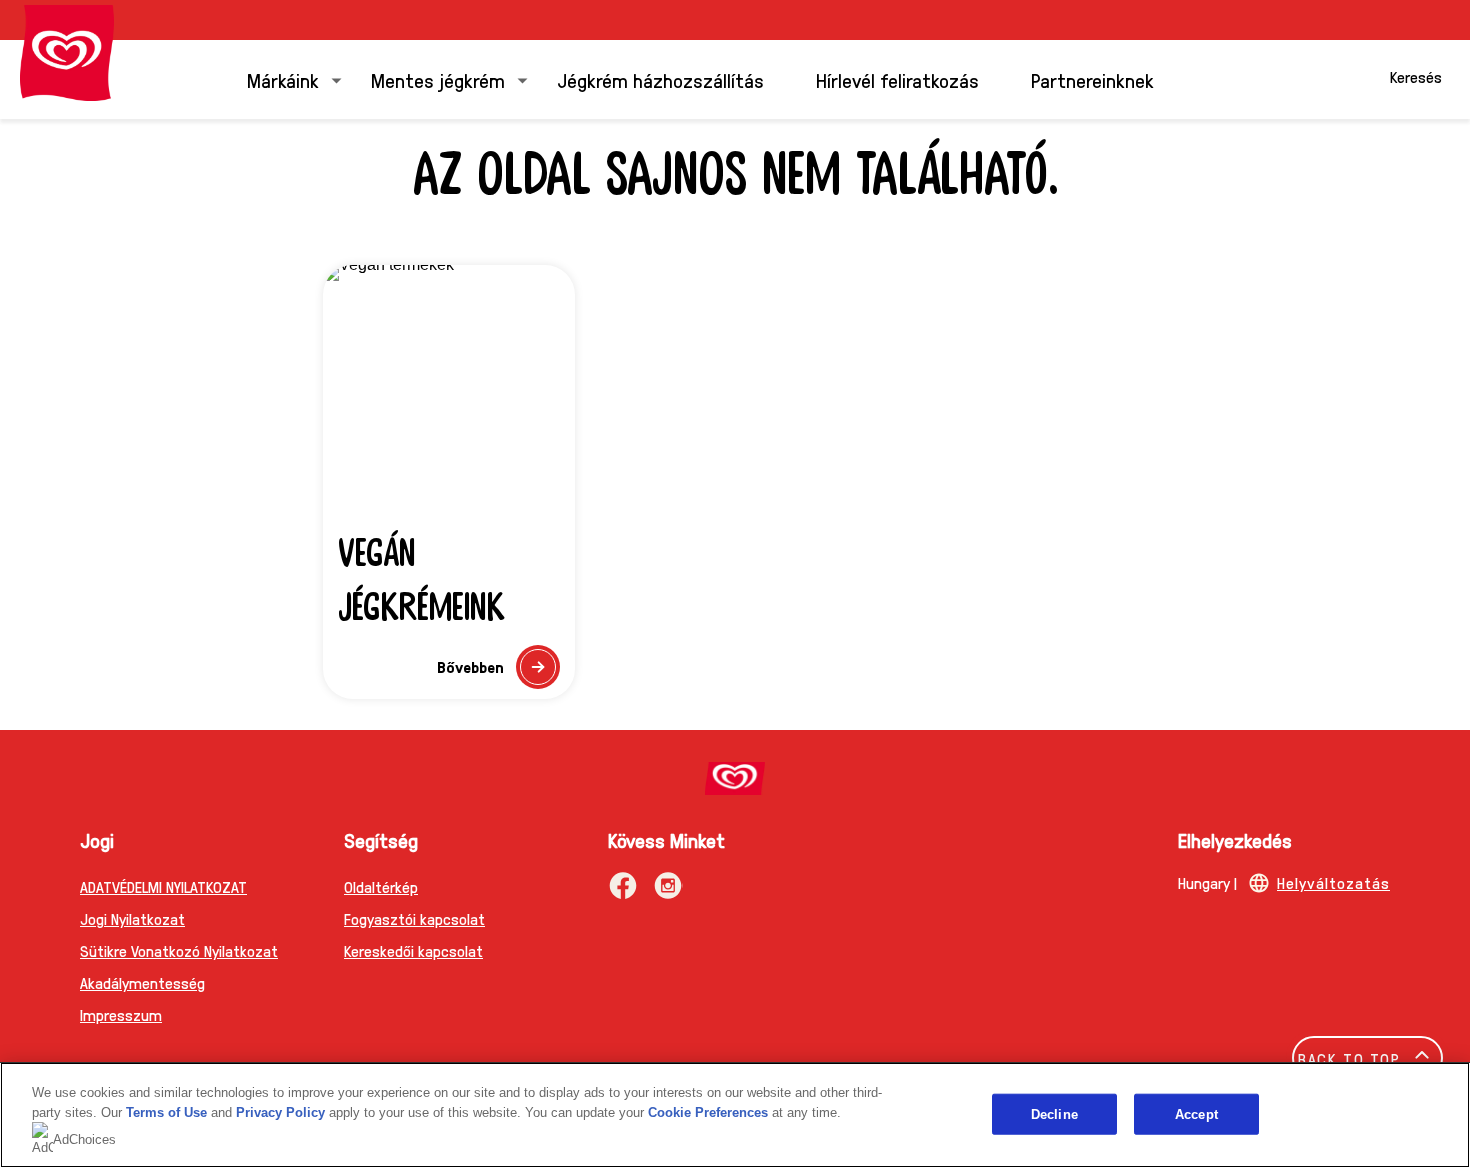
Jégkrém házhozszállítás (660, 80)
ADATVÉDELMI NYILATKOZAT (163, 886)
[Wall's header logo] (67, 53)
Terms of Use (166, 1112)
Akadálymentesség (142, 982)
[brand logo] (735, 778)
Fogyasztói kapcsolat (414, 918)
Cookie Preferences (708, 1112)
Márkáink (283, 80)
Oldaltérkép (381, 886)
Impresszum (121, 1014)
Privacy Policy (280, 1112)
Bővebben (498, 672)
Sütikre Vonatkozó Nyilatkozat (179, 950)
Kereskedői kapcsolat (413, 950)
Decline (1054, 1113)
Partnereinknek (1092, 80)
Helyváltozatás (1333, 882)
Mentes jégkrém (438, 80)
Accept (1196, 1113)
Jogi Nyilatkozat (132, 918)
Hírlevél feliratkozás (897, 80)
